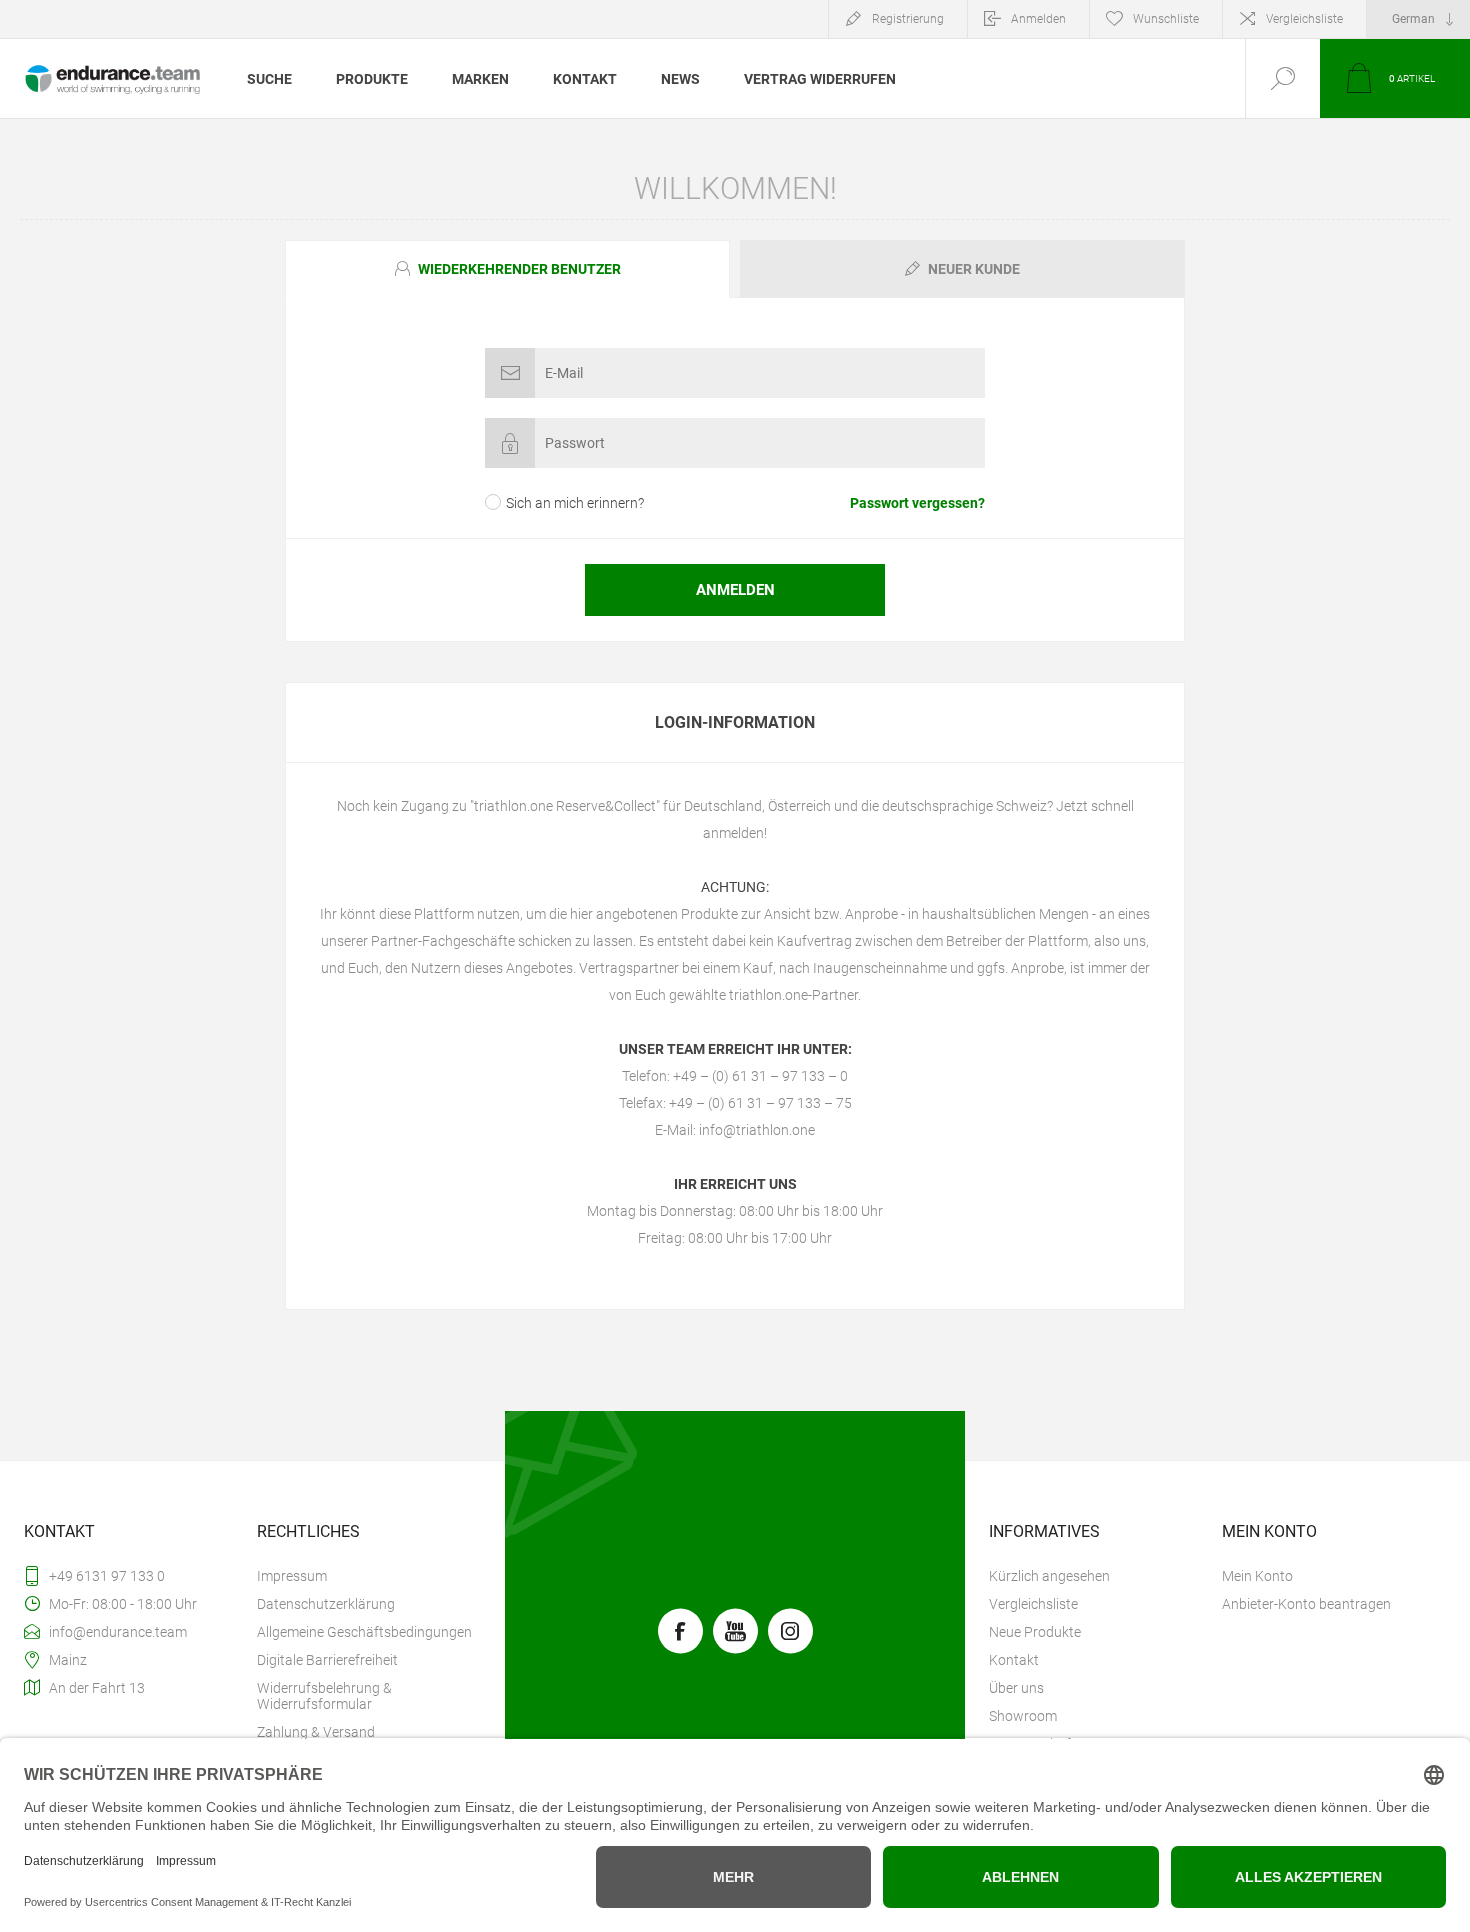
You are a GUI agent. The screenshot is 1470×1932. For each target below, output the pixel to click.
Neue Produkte (1035, 1632)
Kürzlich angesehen (1049, 1576)
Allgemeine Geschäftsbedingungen (364, 1632)
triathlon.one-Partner (793, 995)
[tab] (510, 269)
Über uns (1016, 1688)
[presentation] (507, 269)
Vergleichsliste (1304, 19)
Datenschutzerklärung (326, 1604)
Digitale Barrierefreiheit (327, 1660)
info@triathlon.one (757, 1130)
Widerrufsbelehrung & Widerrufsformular (324, 1696)
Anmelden (1038, 19)
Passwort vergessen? (917, 503)
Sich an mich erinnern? (575, 503)
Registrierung (908, 19)
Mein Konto (1257, 1576)
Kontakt (1014, 1660)
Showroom (1023, 1716)
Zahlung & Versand (316, 1732)
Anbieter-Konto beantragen (1306, 1604)
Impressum (292, 1576)
